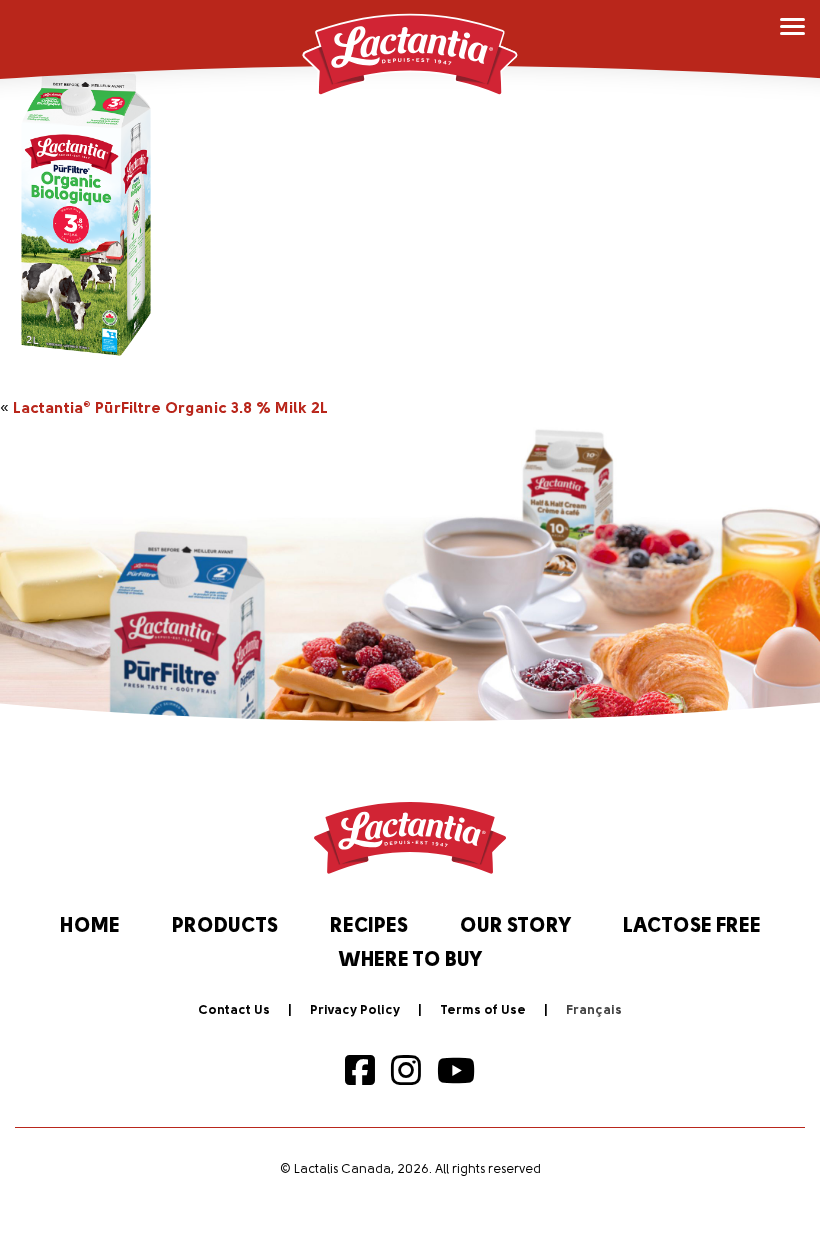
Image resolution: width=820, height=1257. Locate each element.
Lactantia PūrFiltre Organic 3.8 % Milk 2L (170, 409)
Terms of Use (483, 1010)
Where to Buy (410, 961)
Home (90, 927)
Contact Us (234, 1010)
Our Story (515, 927)
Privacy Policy (355, 1010)
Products (225, 927)
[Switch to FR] (594, 1011)
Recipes (369, 927)
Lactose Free (692, 927)
